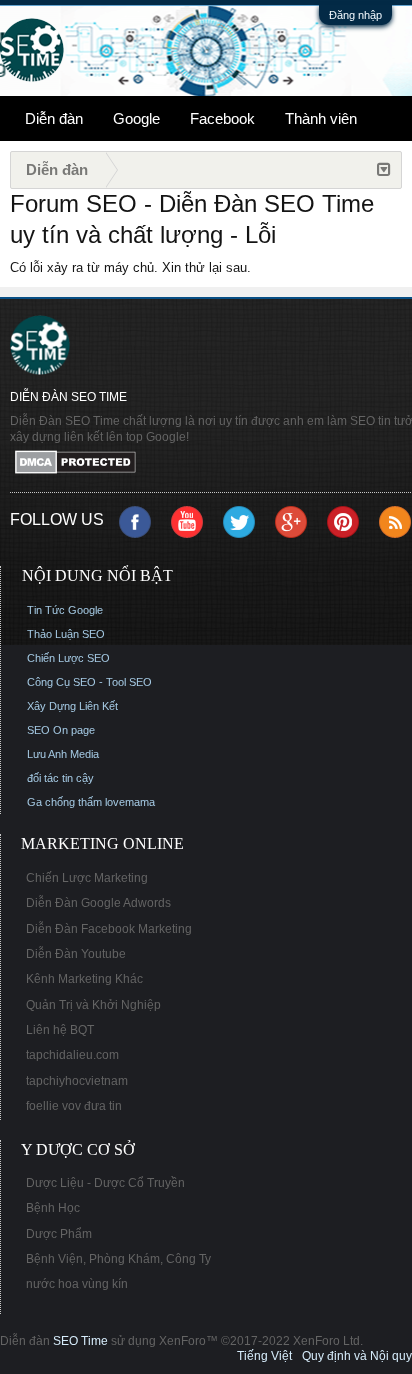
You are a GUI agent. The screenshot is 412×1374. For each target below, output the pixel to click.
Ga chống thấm (64, 802)
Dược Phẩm (59, 1234)
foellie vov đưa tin (74, 1106)
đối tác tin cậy (60, 778)
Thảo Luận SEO (66, 634)
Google (136, 118)
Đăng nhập (355, 15)
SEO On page (61, 730)
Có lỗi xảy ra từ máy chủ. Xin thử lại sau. (130, 267)
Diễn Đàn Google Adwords (98, 903)
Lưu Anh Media (63, 754)
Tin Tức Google (65, 610)
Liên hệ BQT (60, 1030)
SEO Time (80, 1341)
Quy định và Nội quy (357, 1356)
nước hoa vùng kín (77, 1284)
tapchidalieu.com (72, 1055)
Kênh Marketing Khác (84, 979)
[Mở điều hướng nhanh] (384, 170)
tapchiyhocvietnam (77, 1081)
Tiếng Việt (264, 1356)
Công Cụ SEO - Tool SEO (89, 682)
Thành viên (321, 118)
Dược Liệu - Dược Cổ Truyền (105, 1183)
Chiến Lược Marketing (87, 878)
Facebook (222, 118)
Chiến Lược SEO (68, 658)
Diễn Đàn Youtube (76, 954)
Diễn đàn (54, 118)
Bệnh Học (53, 1208)
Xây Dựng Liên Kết (72, 706)
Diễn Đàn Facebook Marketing (109, 929)
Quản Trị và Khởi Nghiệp (93, 1005)
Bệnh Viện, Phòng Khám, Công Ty (118, 1259)
